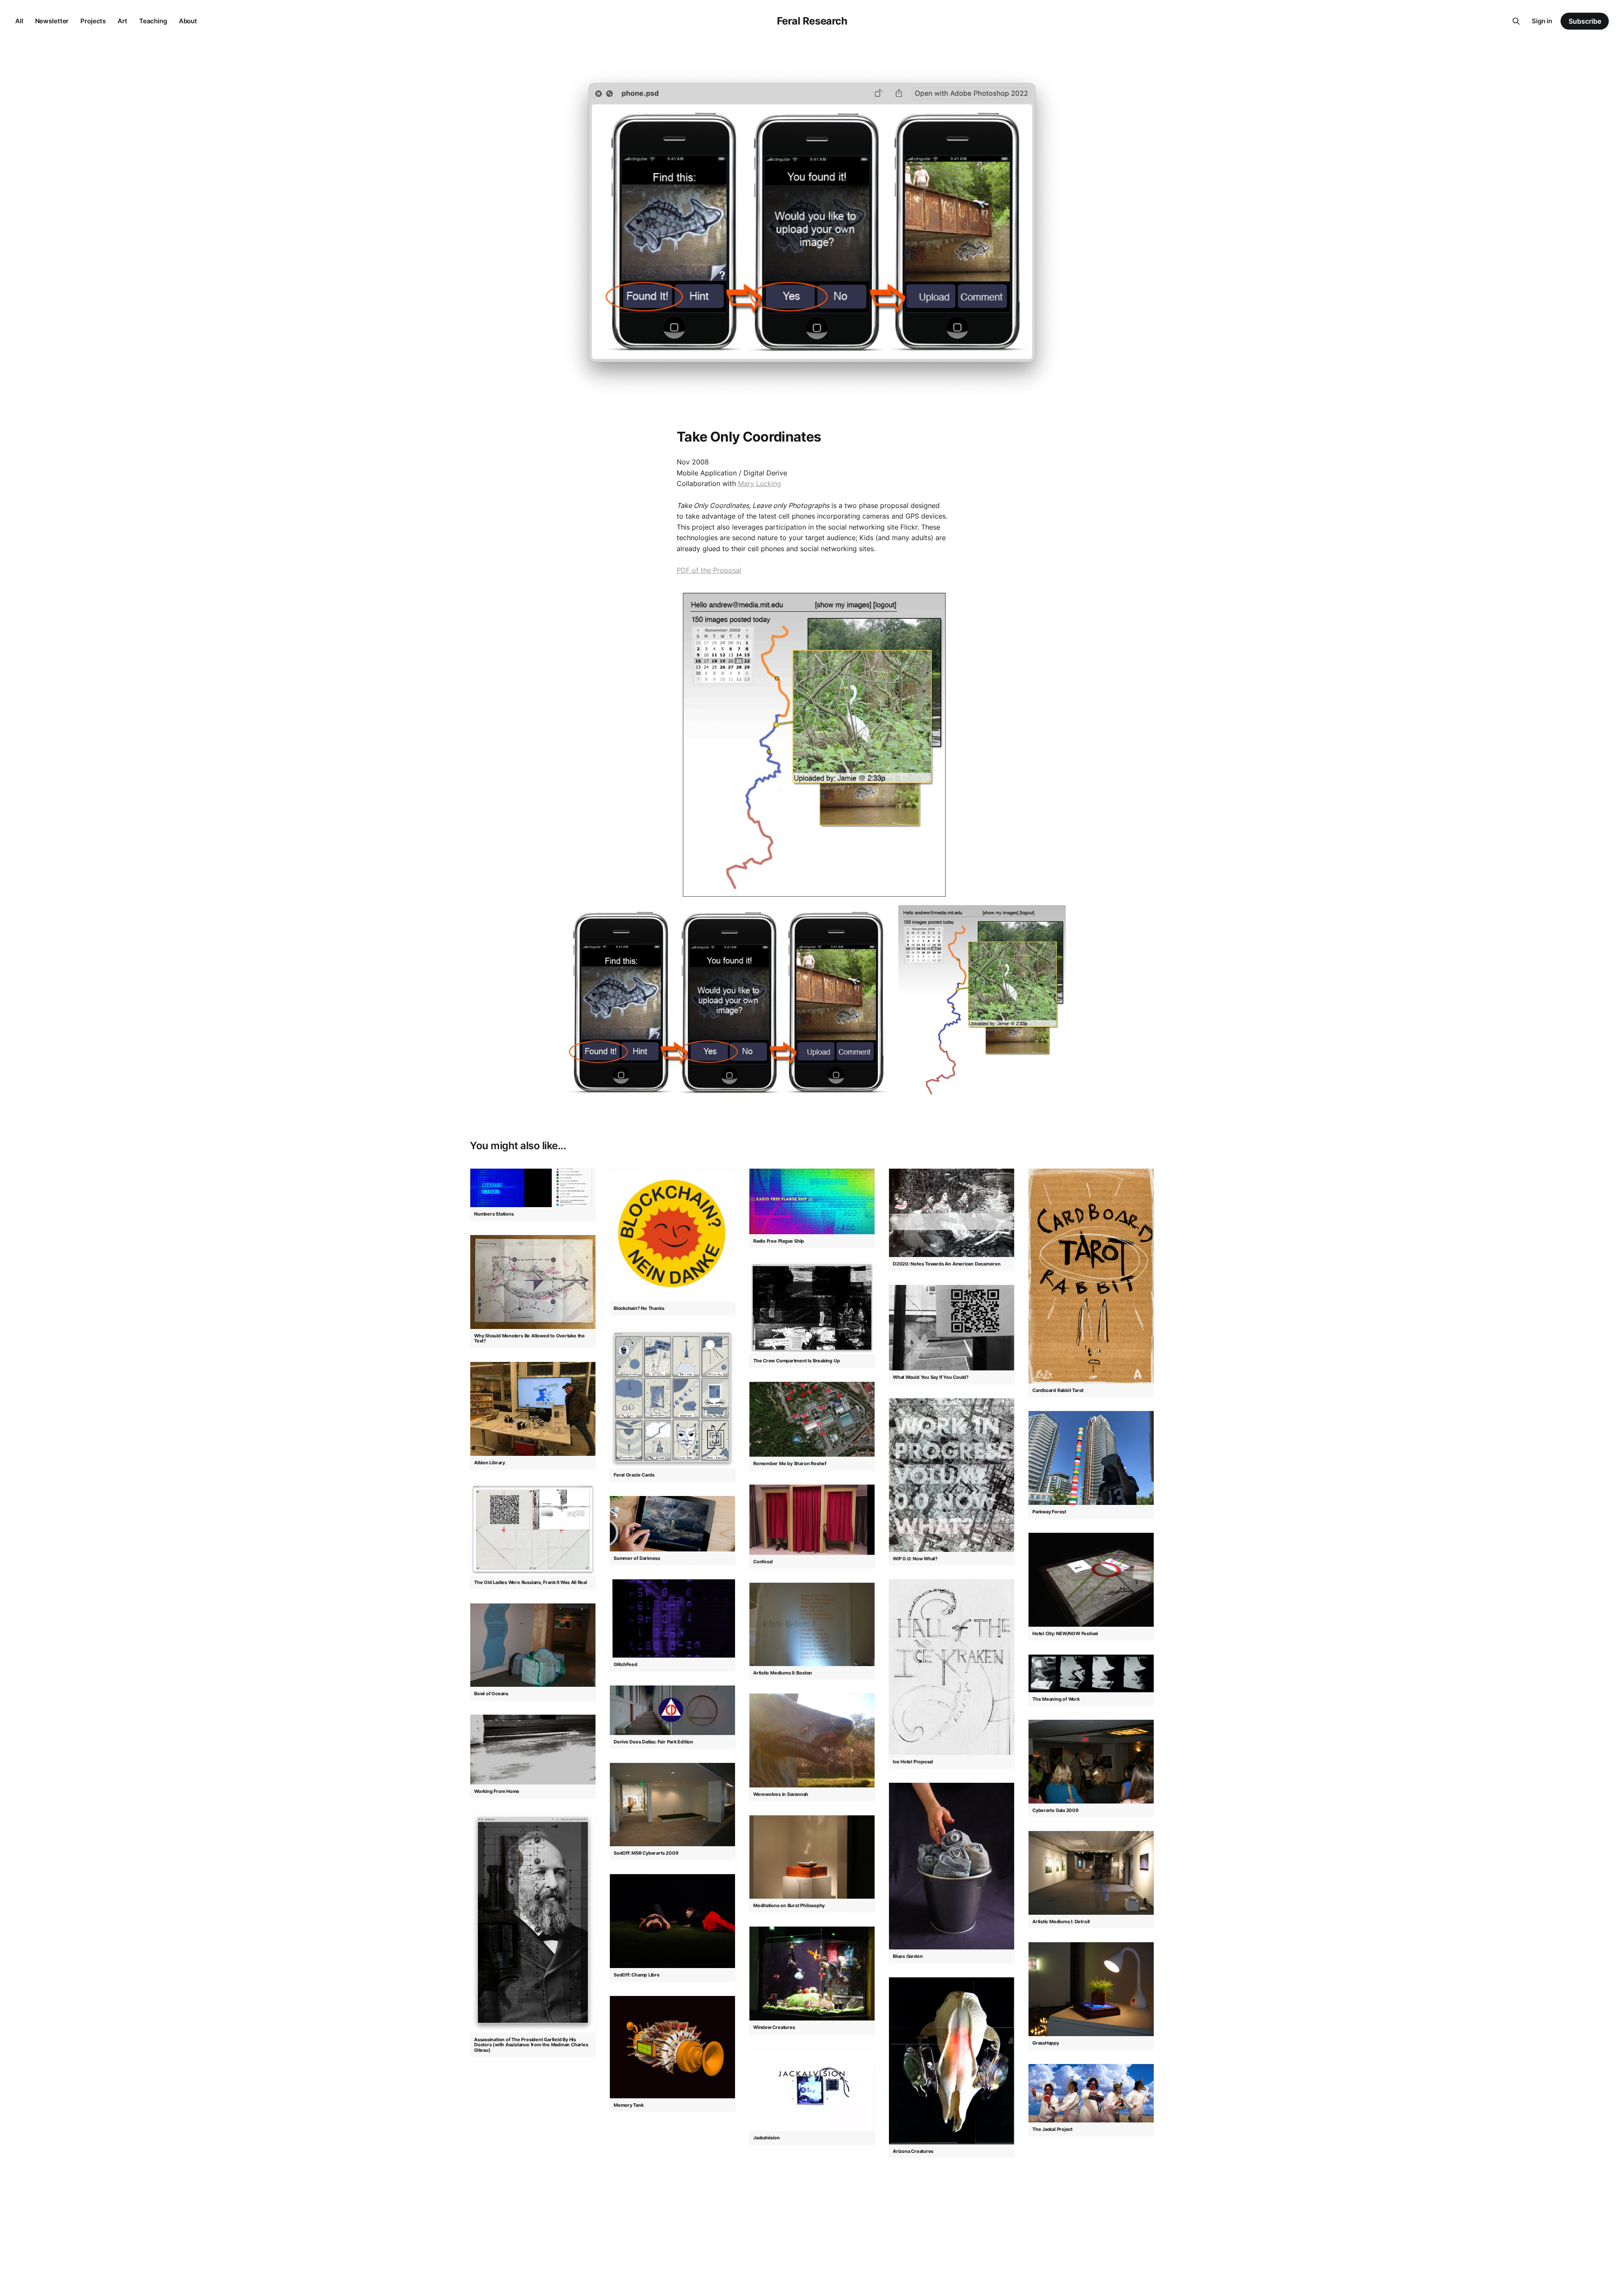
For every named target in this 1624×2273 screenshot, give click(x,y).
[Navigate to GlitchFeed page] (672, 1618)
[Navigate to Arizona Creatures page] (952, 2061)
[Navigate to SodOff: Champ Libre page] (672, 1921)
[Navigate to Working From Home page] (533, 1750)
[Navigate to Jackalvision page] (812, 2090)
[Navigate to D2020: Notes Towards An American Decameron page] (952, 1213)
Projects (93, 21)
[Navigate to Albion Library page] (533, 1409)
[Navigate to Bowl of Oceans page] (533, 1645)
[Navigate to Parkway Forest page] (1091, 1458)
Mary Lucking (760, 483)
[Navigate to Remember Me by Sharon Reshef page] (812, 1419)
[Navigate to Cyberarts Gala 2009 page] (1091, 1761)
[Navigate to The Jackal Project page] (1091, 2093)
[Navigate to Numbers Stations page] (533, 1188)
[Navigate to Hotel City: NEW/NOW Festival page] (1091, 1580)
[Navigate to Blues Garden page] (952, 1866)
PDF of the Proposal (709, 570)
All (19, 21)
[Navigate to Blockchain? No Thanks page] (672, 1235)
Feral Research (812, 21)
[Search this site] (1516, 21)
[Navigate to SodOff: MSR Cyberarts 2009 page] (672, 1804)
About (188, 21)
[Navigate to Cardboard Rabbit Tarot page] (1091, 1276)
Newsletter (52, 21)
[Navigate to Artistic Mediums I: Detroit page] (1091, 1872)
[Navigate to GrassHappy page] (1091, 1989)
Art (122, 21)
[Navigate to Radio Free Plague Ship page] (812, 1201)
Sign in (1542, 21)
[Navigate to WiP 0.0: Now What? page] (952, 1475)
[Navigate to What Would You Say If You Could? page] (952, 1328)
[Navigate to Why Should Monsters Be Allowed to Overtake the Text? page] (533, 1282)
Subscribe (1585, 21)
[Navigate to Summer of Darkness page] (672, 1524)
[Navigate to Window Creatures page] (812, 1973)
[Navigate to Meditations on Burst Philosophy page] (812, 1857)
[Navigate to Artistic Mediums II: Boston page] (812, 1624)
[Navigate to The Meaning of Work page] (1091, 1673)
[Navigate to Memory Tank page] (672, 2047)
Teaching (153, 21)
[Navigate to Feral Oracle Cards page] (672, 1399)
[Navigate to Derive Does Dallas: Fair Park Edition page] (672, 1710)
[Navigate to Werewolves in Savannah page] (812, 1740)
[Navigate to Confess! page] (812, 1519)
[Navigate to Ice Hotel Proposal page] (952, 1667)
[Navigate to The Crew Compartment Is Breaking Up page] (812, 1308)
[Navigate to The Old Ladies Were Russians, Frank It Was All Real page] (533, 1530)
